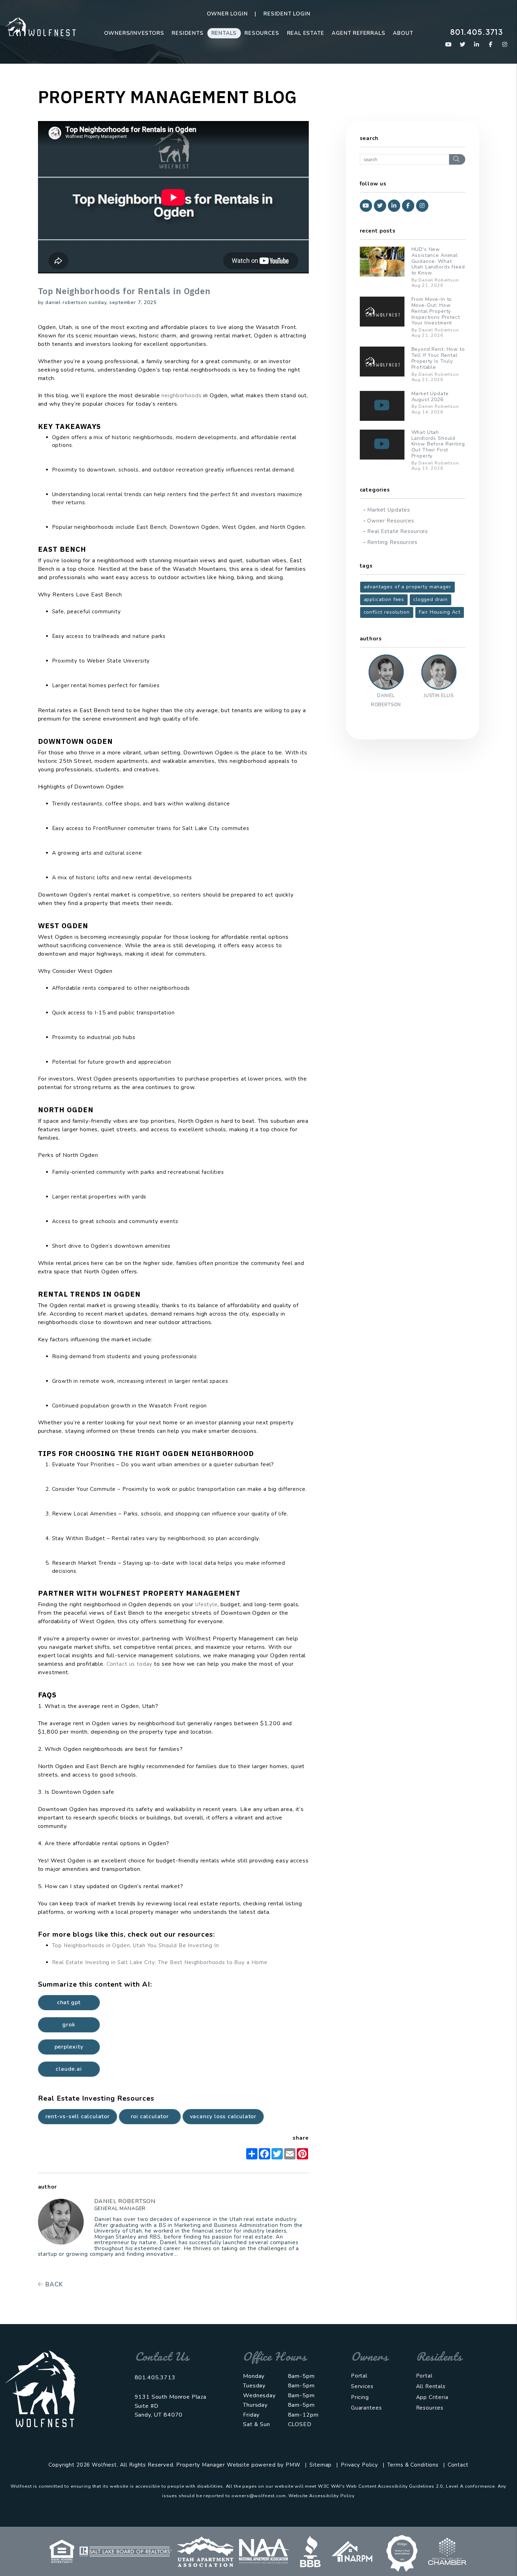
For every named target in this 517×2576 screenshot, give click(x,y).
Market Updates (389, 510)
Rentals (224, 33)
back (53, 2284)
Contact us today (130, 1664)
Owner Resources (391, 521)
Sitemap (321, 2465)
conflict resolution (387, 612)
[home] (40, 26)
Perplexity (69, 2047)
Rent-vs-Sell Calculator (78, 2116)
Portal (359, 2376)
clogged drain (430, 599)
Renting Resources (392, 542)
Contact (458, 2465)
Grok (69, 2025)
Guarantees (366, 2408)
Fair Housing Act (440, 612)
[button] (449, 45)
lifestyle (206, 1605)
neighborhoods (181, 395)
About (403, 33)
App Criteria (432, 2397)
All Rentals (431, 2386)
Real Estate (306, 33)
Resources (262, 33)
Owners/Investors (134, 33)
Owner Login (227, 14)
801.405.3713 (477, 32)
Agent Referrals (358, 33)
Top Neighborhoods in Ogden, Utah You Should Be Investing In (136, 1945)
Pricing (360, 2397)
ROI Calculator (150, 2116)
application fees (384, 599)
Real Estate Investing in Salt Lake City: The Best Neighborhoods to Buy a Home (160, 1962)
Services (362, 2386)
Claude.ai (69, 2069)
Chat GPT (69, 2002)
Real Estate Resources (398, 531)
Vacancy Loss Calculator (223, 2116)
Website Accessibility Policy (322, 2496)
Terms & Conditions (413, 2465)
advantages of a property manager (407, 587)
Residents (187, 33)
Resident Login (287, 14)
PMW (293, 2465)
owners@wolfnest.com (258, 2496)
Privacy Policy (359, 2465)
